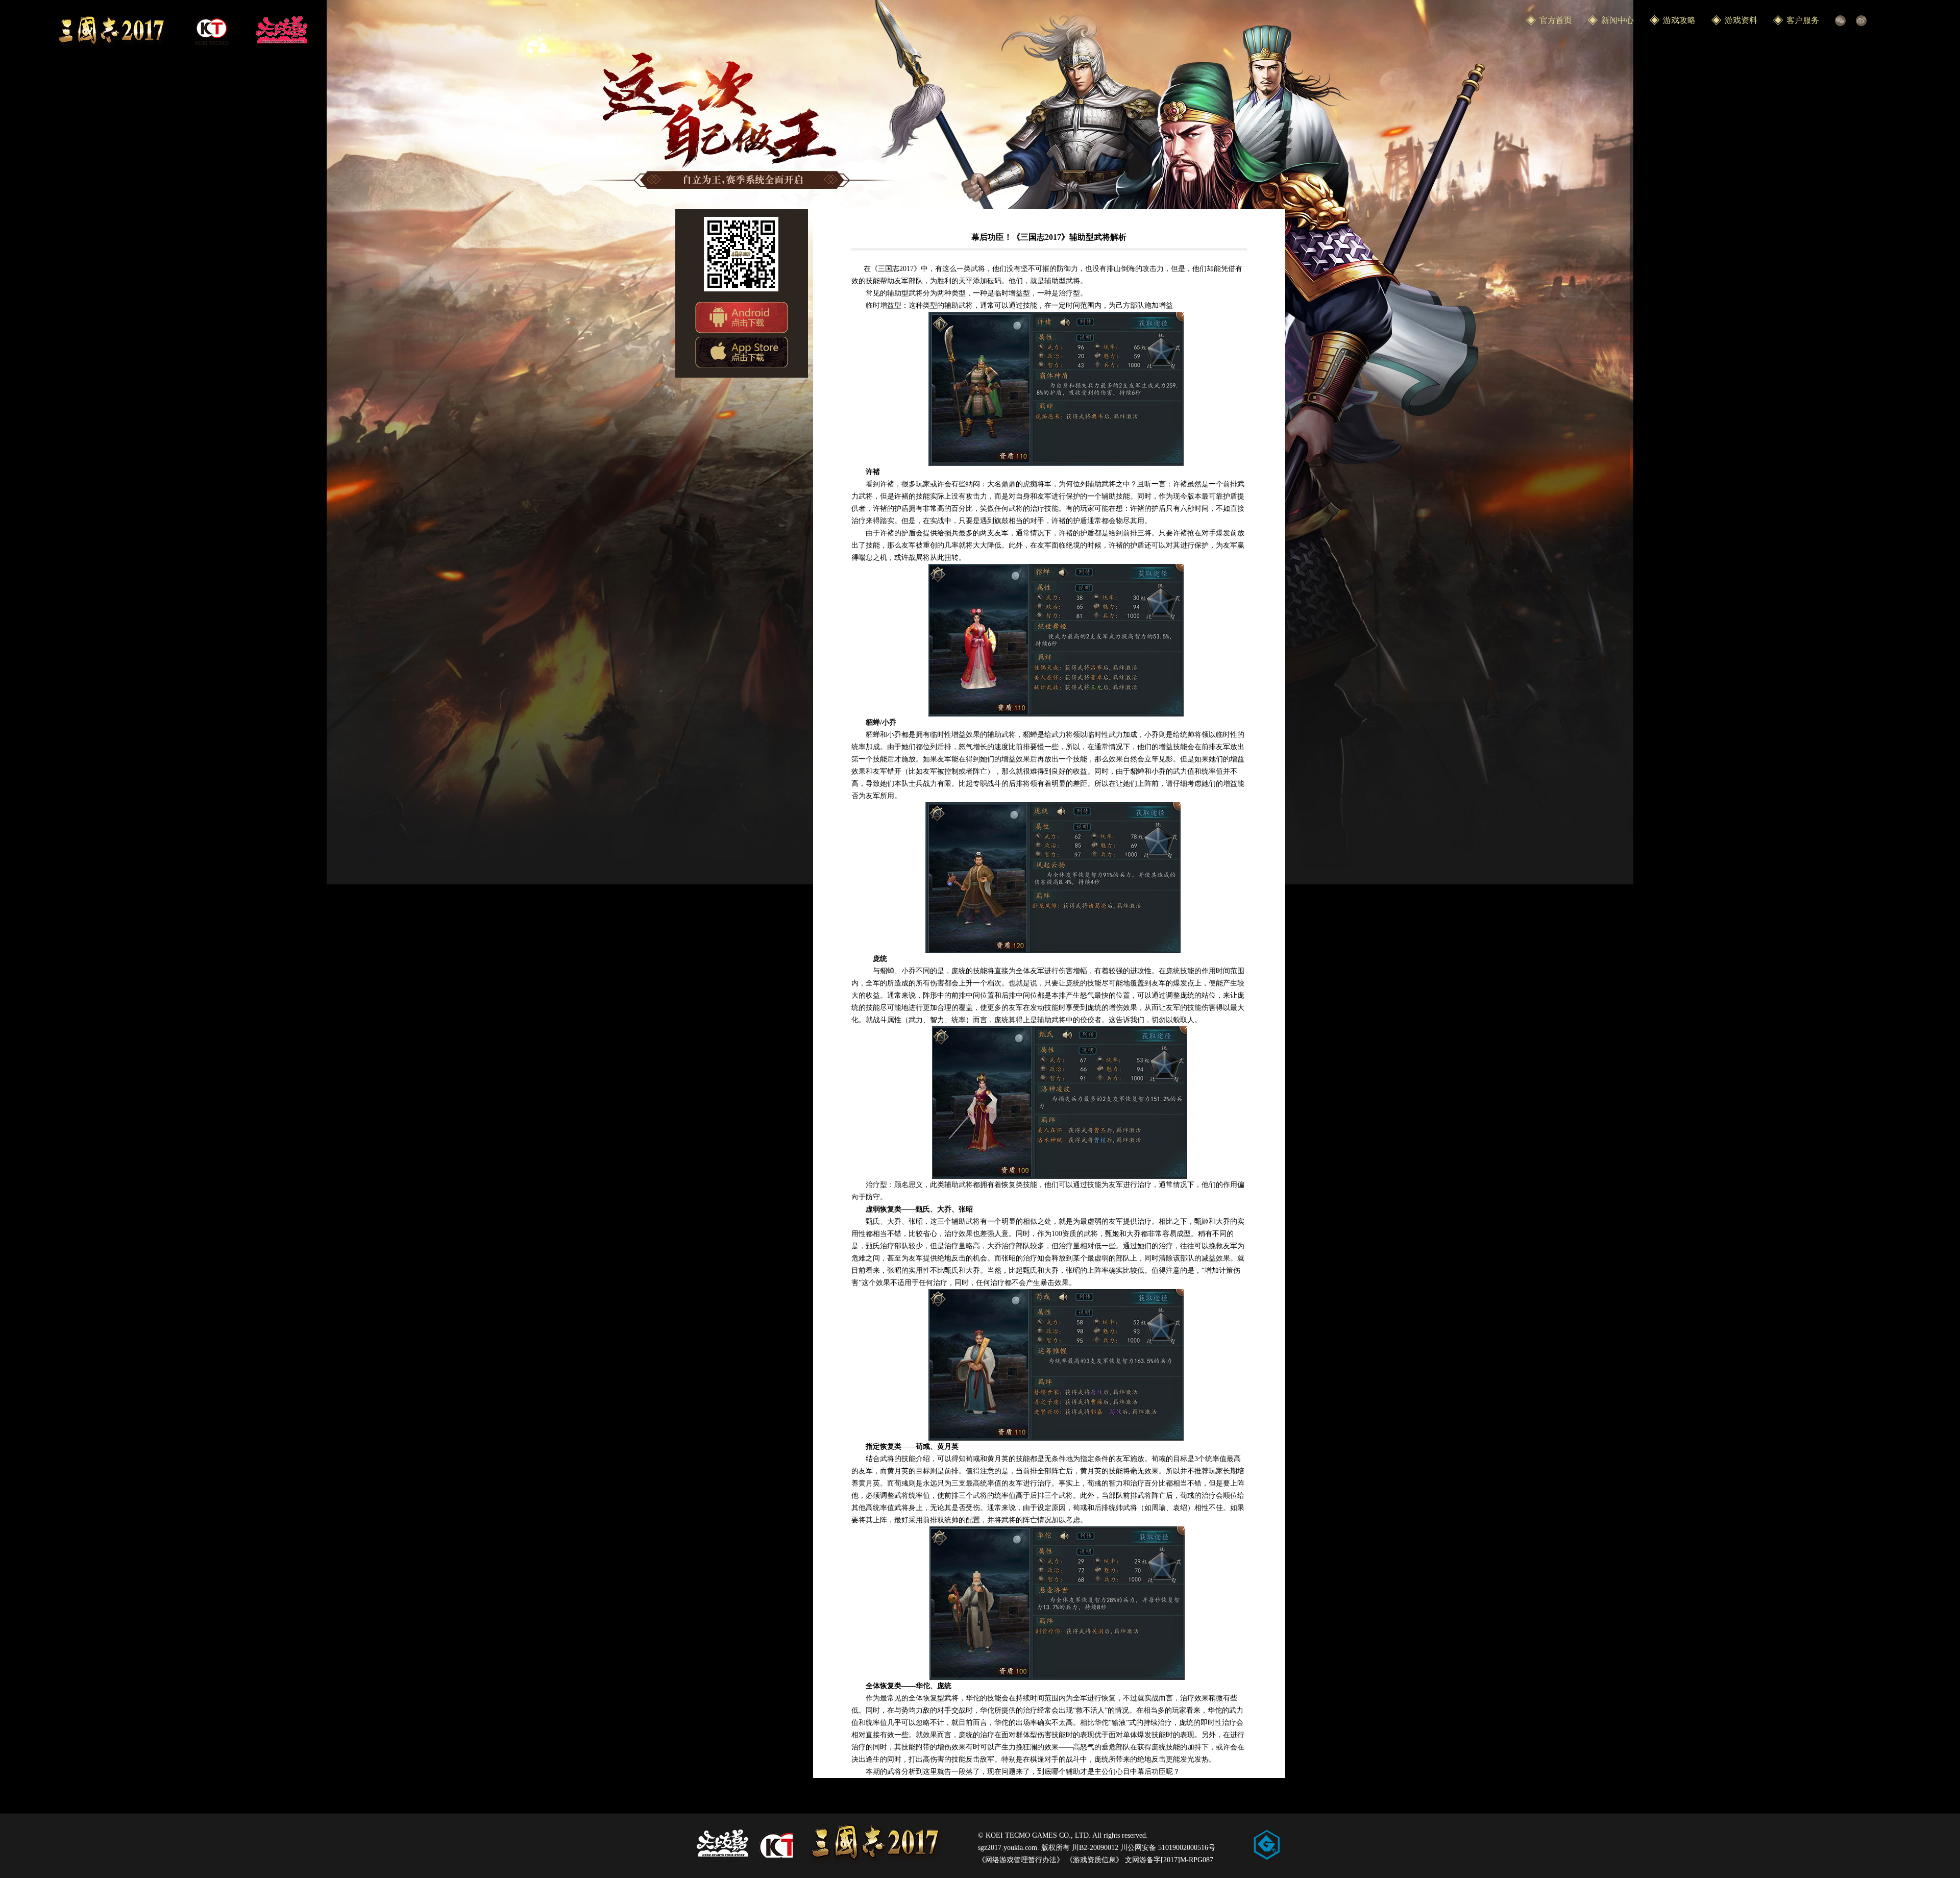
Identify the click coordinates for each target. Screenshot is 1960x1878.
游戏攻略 (1679, 20)
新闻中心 (1618, 20)
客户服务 (1803, 20)
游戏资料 (1741, 20)
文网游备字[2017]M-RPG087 (1169, 1860)
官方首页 (1556, 20)
